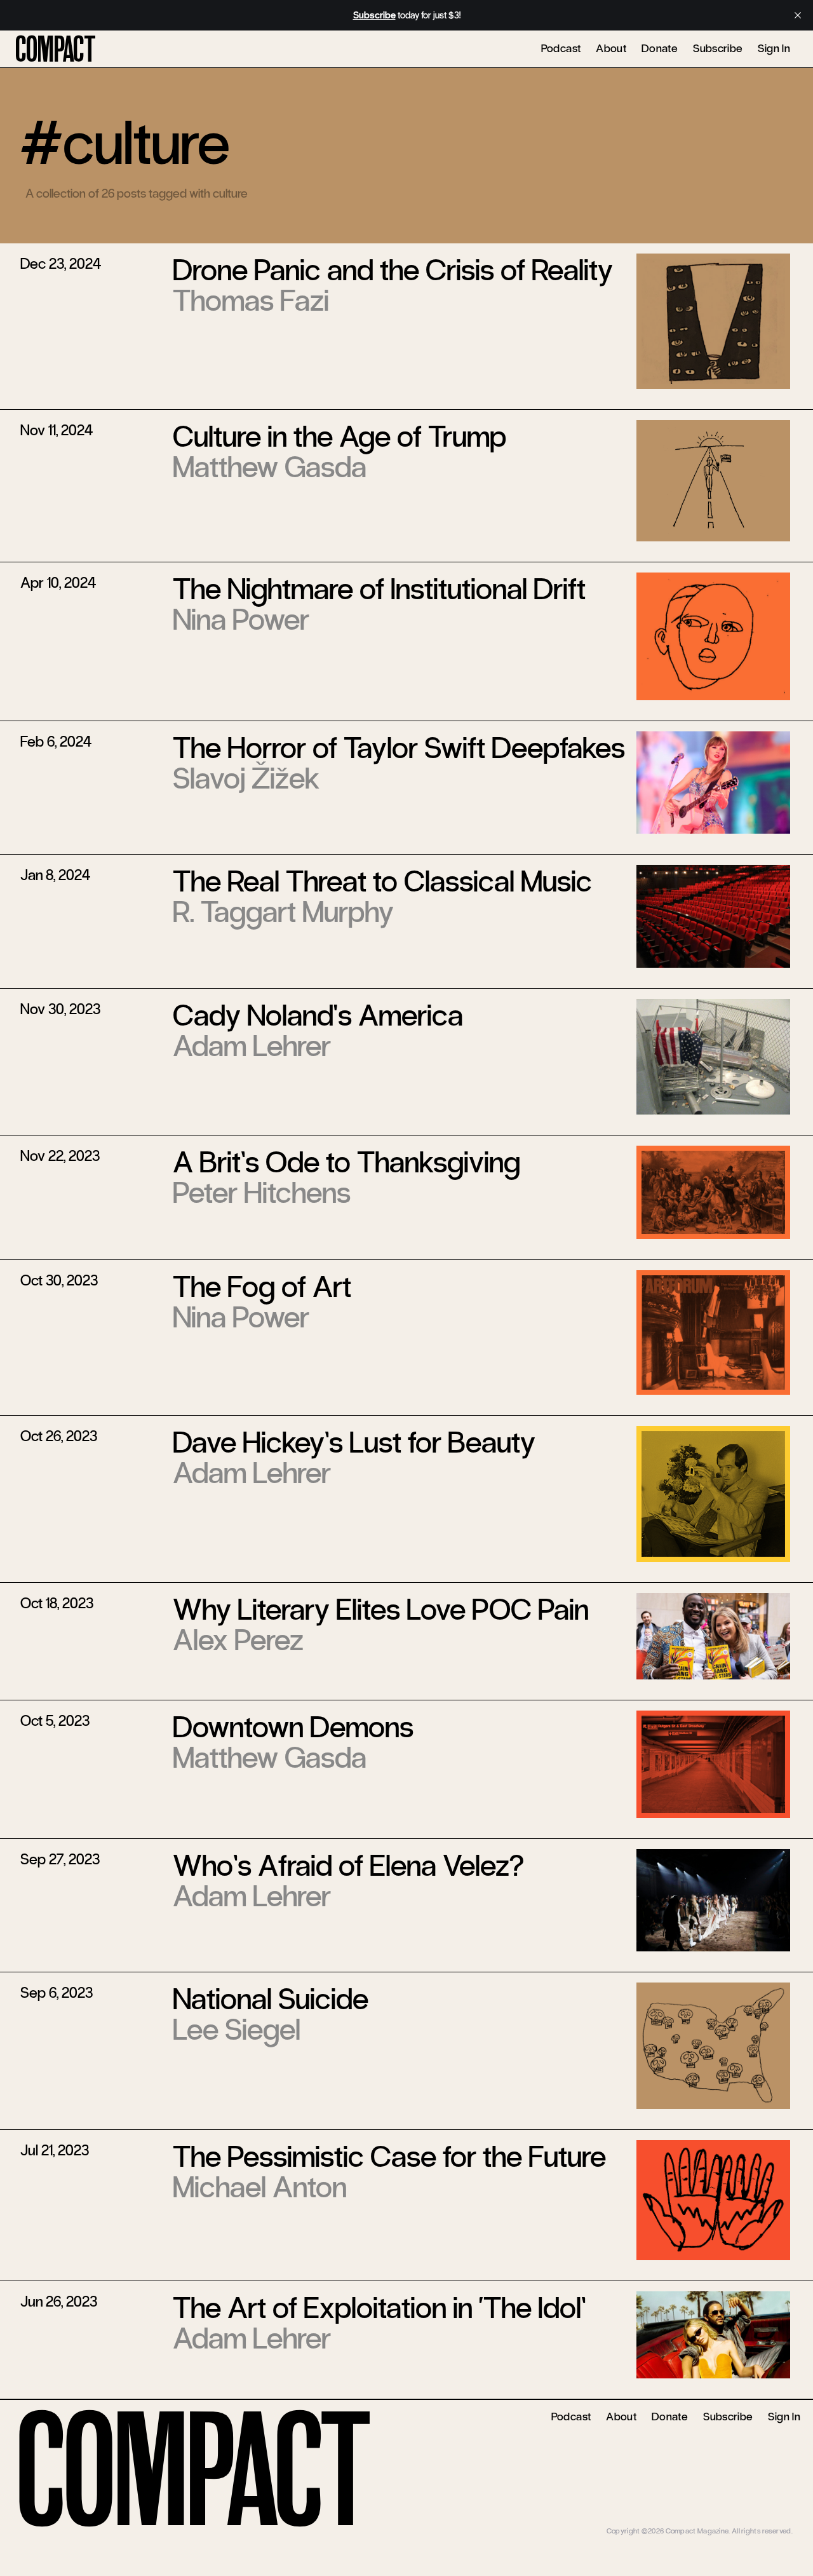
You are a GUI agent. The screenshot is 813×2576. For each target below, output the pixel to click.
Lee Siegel (237, 2030)
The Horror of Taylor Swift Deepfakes (399, 748)
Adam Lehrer (252, 1046)
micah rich (776, 2521)
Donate (660, 48)
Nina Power (241, 620)
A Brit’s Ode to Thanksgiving (346, 1162)
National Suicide (271, 1999)
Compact (56, 50)
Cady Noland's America (318, 1015)
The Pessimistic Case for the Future (389, 2157)
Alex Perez (238, 1640)
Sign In (774, 48)
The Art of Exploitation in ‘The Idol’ (379, 2308)
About (611, 48)
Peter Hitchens (262, 1193)
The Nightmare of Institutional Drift (379, 589)
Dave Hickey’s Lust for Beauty (354, 1442)
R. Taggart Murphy (283, 912)
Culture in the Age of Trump (339, 437)
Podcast (561, 48)
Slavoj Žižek (246, 778)
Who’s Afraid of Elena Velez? (348, 1866)
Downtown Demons (293, 1727)
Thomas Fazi (251, 301)
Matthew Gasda (270, 467)
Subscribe (718, 48)
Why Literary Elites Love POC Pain (381, 1610)
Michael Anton (260, 2187)
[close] (798, 15)
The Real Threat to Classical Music (382, 881)
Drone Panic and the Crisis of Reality (393, 270)
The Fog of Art (262, 1287)
